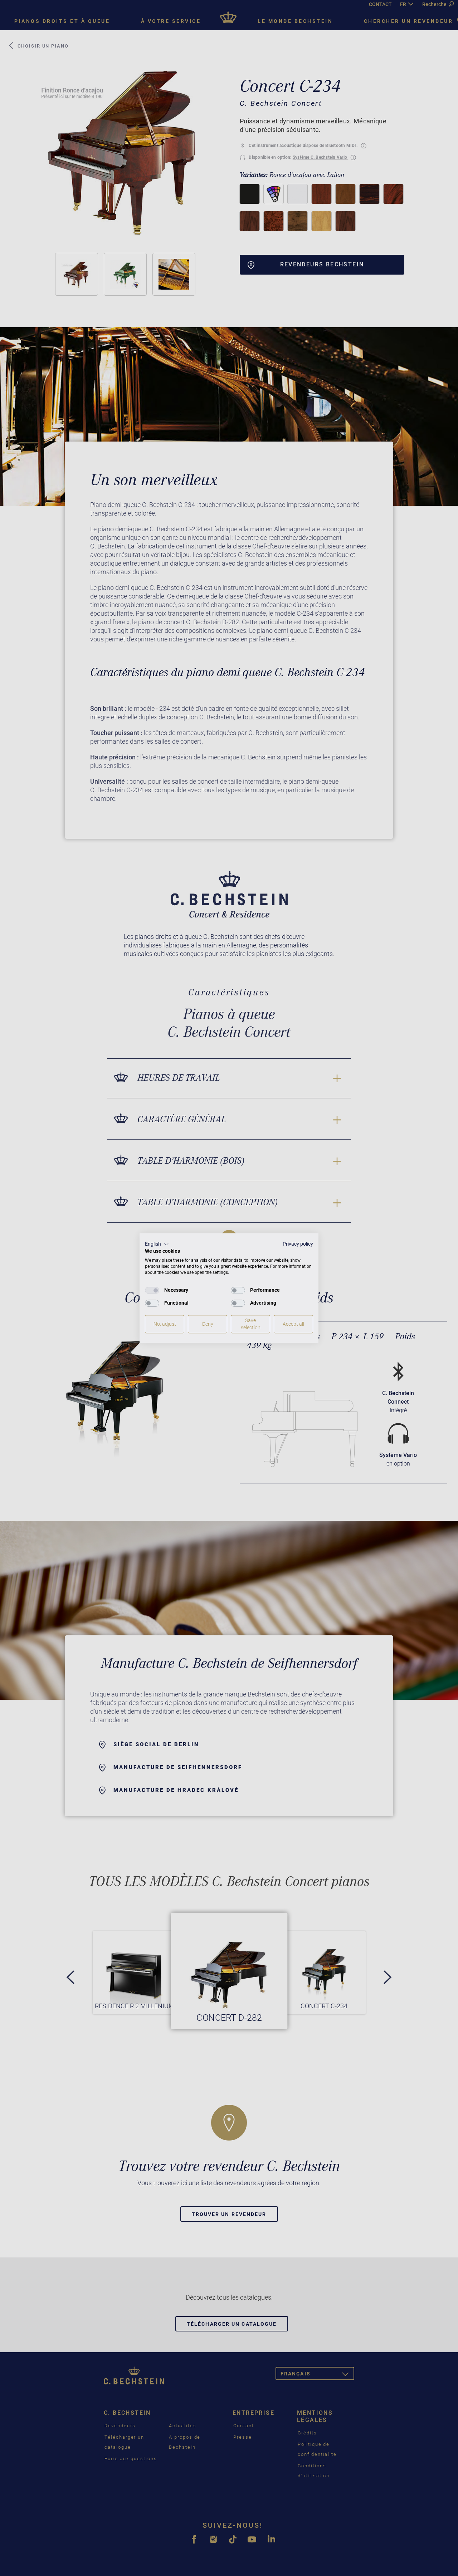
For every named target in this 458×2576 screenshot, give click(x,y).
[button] (157, 1244)
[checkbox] (152, 1290)
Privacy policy (298, 1244)
